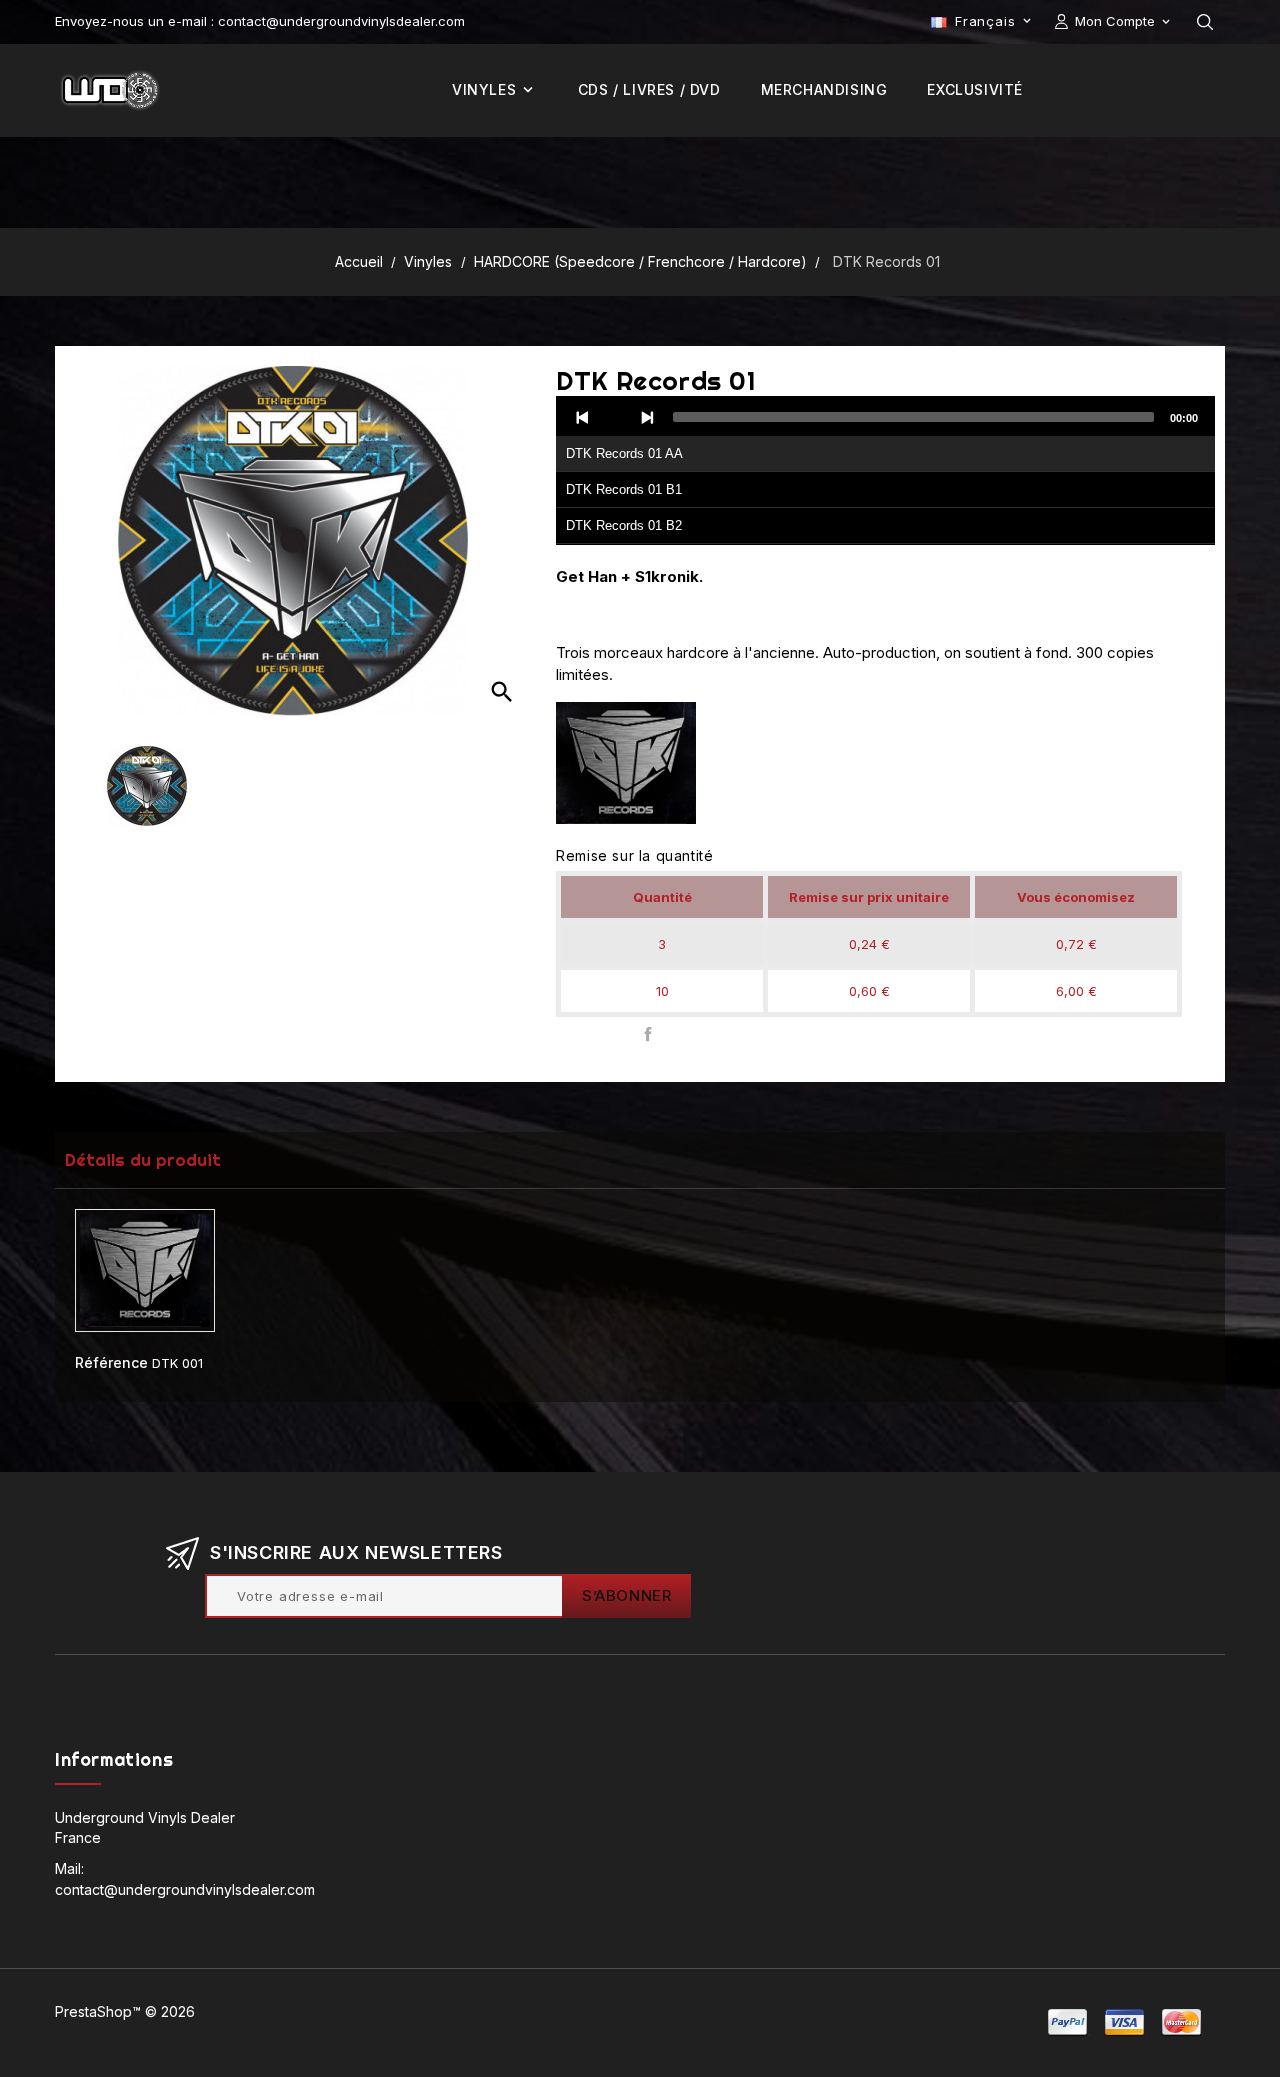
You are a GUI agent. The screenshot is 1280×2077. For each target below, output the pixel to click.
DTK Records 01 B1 (624, 489)
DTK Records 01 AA (624, 453)
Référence (111, 1362)
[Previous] (583, 417)
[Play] (615, 417)
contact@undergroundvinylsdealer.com (185, 1889)
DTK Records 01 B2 (624, 525)
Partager (647, 1034)
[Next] (647, 417)
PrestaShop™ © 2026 (125, 2011)
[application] (885, 471)
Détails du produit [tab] (143, 1159)
